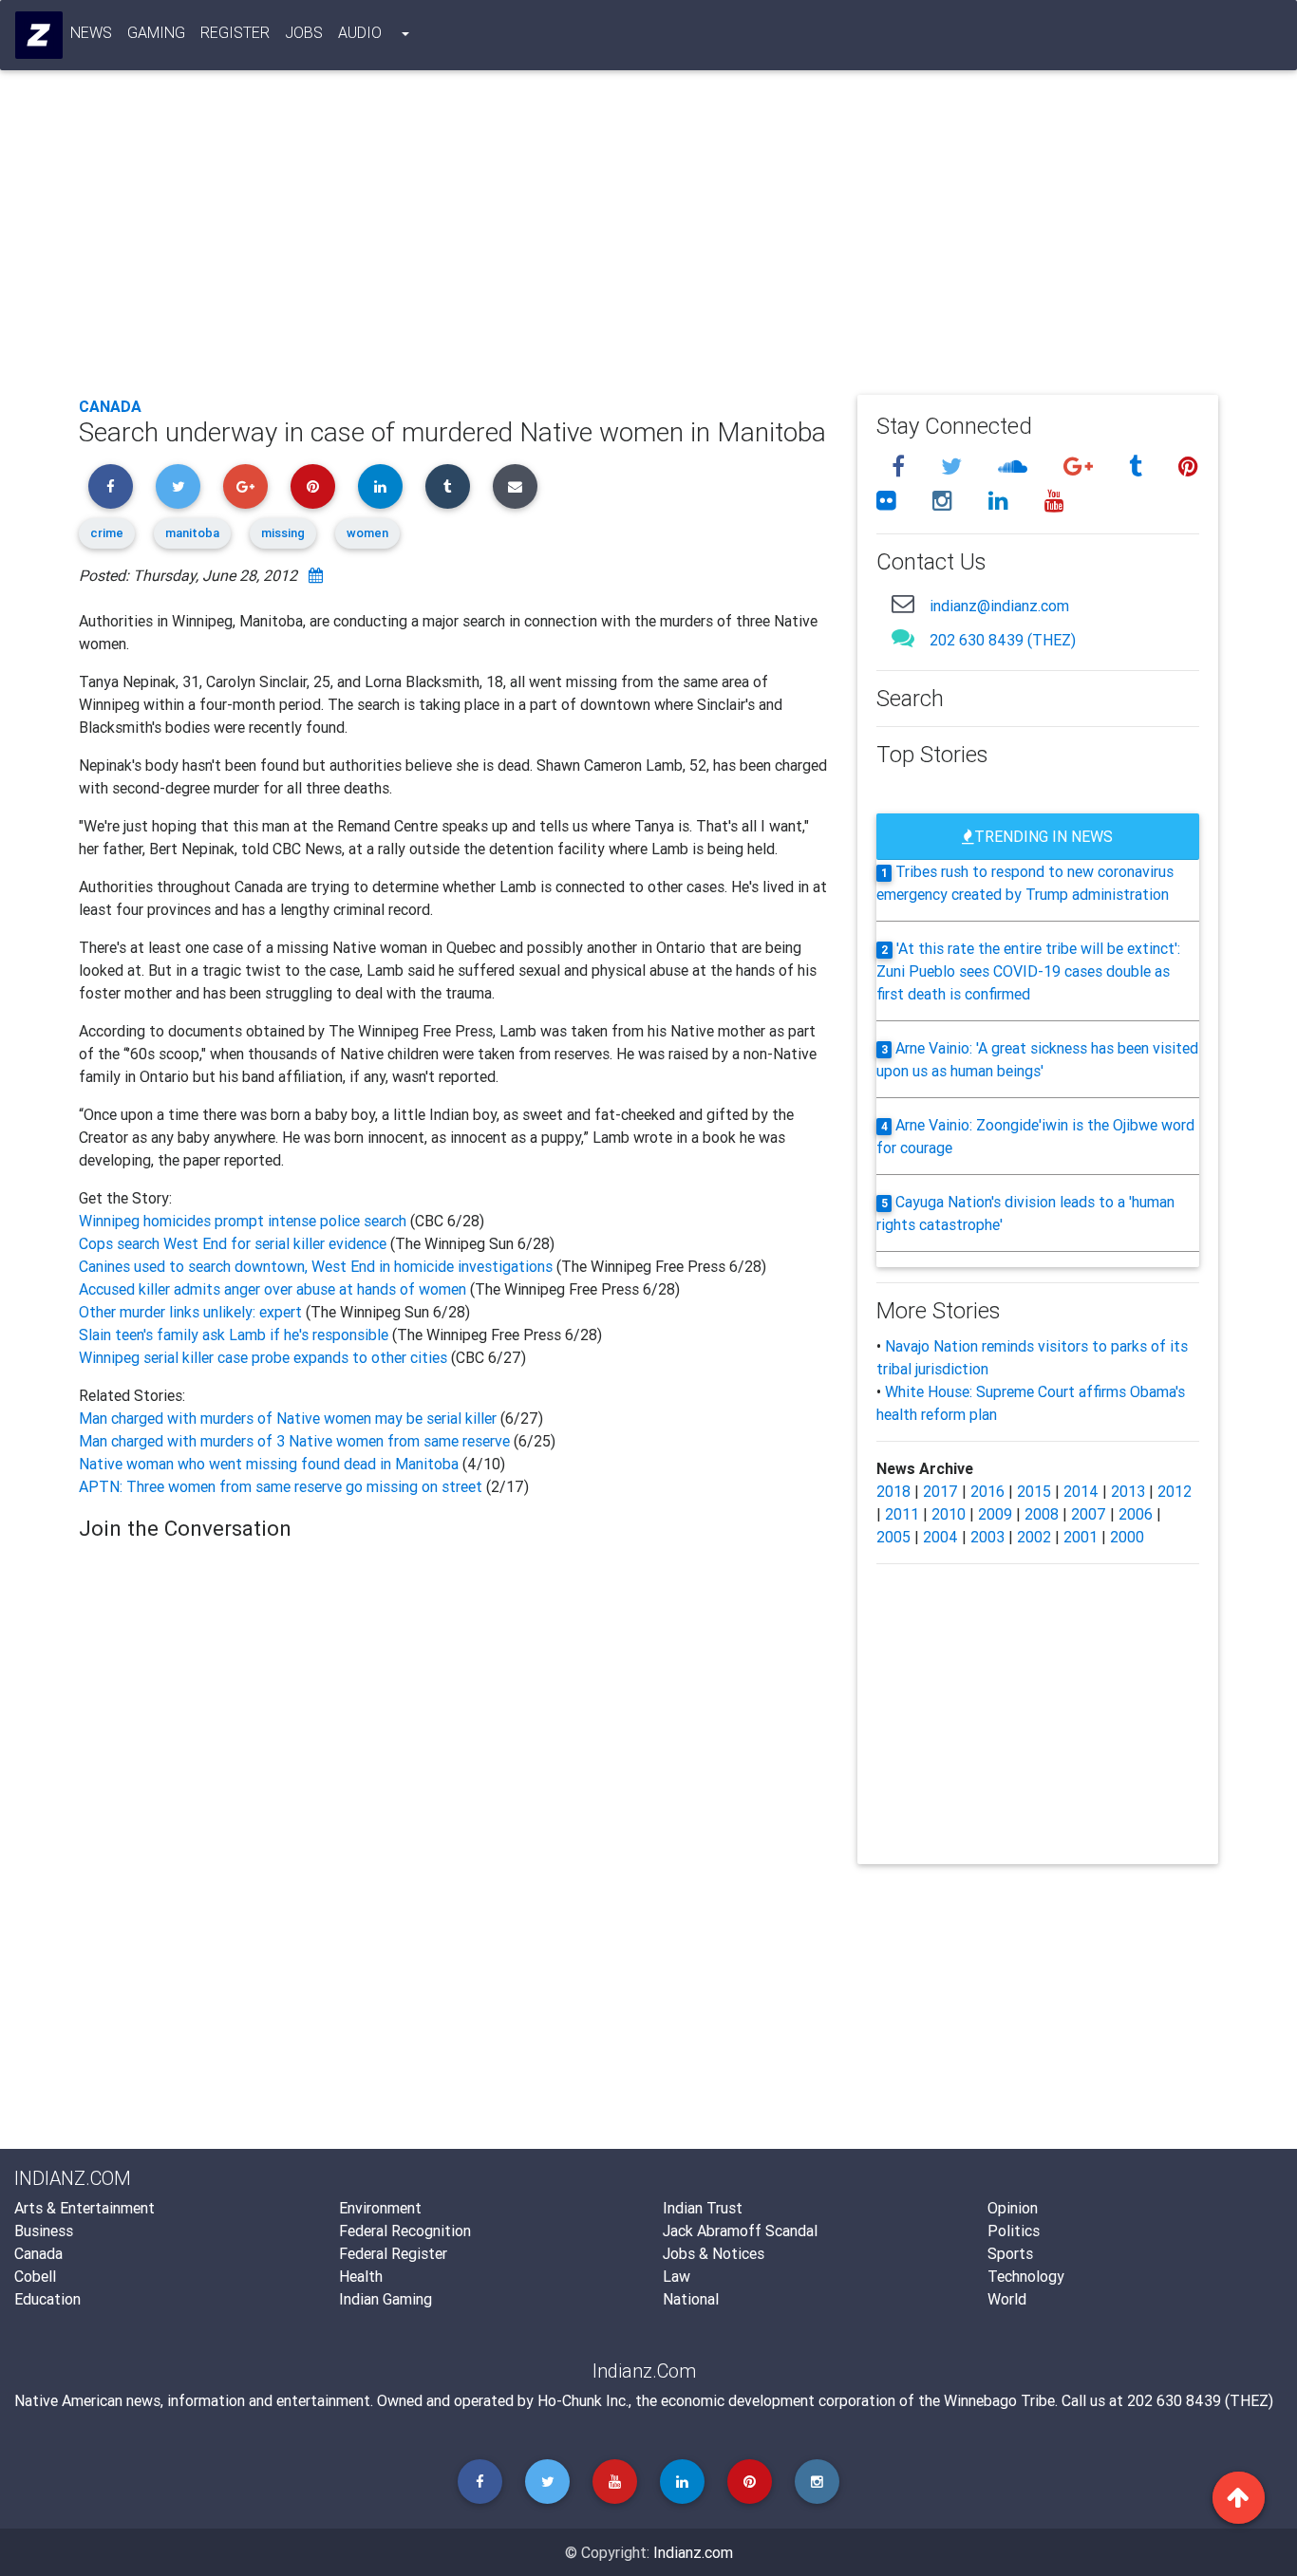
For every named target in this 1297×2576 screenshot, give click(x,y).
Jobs (304, 32)
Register (235, 32)
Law (677, 2276)
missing (283, 533)
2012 (1175, 1491)
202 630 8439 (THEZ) (1003, 640)
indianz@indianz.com (999, 606)
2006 (1136, 1514)
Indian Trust (703, 2208)
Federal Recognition (405, 2231)
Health (361, 2276)
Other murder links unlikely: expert (192, 1312)
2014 (1081, 1491)
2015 (1034, 1491)
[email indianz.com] (903, 603)
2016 (987, 1491)
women (367, 533)
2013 (1128, 1491)
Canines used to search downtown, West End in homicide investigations (318, 1266)
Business (44, 2231)
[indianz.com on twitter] (954, 467)
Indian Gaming (385, 2299)
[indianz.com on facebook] (901, 467)
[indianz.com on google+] (1081, 467)
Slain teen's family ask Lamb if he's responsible (235, 1335)
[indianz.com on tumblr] (1138, 467)
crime (107, 533)
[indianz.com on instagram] (945, 501)
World (1007, 2299)
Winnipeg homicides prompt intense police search (244, 1221)
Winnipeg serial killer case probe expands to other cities (265, 1357)
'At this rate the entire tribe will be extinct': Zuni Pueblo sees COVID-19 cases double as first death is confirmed (1029, 971)
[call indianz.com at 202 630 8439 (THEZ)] (903, 637)
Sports (1010, 2253)
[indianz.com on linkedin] (1001, 501)
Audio (360, 32)
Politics (1014, 2231)
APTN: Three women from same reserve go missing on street (281, 1486)
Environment (380, 2208)
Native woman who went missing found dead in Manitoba (269, 1464)
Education (47, 2299)
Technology (1026, 2276)
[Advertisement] (648, 239)
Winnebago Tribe (999, 2400)
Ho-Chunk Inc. (583, 2400)
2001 (1081, 1537)
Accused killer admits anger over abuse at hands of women (274, 1289)
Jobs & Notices (714, 2253)
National (691, 2299)
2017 (940, 1491)
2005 (893, 1537)
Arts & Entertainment (85, 2208)
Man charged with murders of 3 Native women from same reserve (296, 1441)
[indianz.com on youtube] (1054, 501)
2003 (987, 1537)
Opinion (1013, 2208)
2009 (995, 1514)
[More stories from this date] (316, 575)
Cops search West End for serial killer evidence (235, 1243)
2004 (940, 1537)
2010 (949, 1514)
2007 (1089, 1514)
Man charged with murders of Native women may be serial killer (290, 1418)
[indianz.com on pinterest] (1188, 467)
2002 (1034, 1537)
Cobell (35, 2276)
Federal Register (393, 2253)
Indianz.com (693, 2552)
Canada (110, 406)
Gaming (156, 32)
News (91, 32)
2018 (893, 1491)
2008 (1042, 1514)
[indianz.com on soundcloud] (1015, 467)
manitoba (192, 533)
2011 (902, 1514)
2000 (1127, 1537)
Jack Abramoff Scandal (740, 2231)
